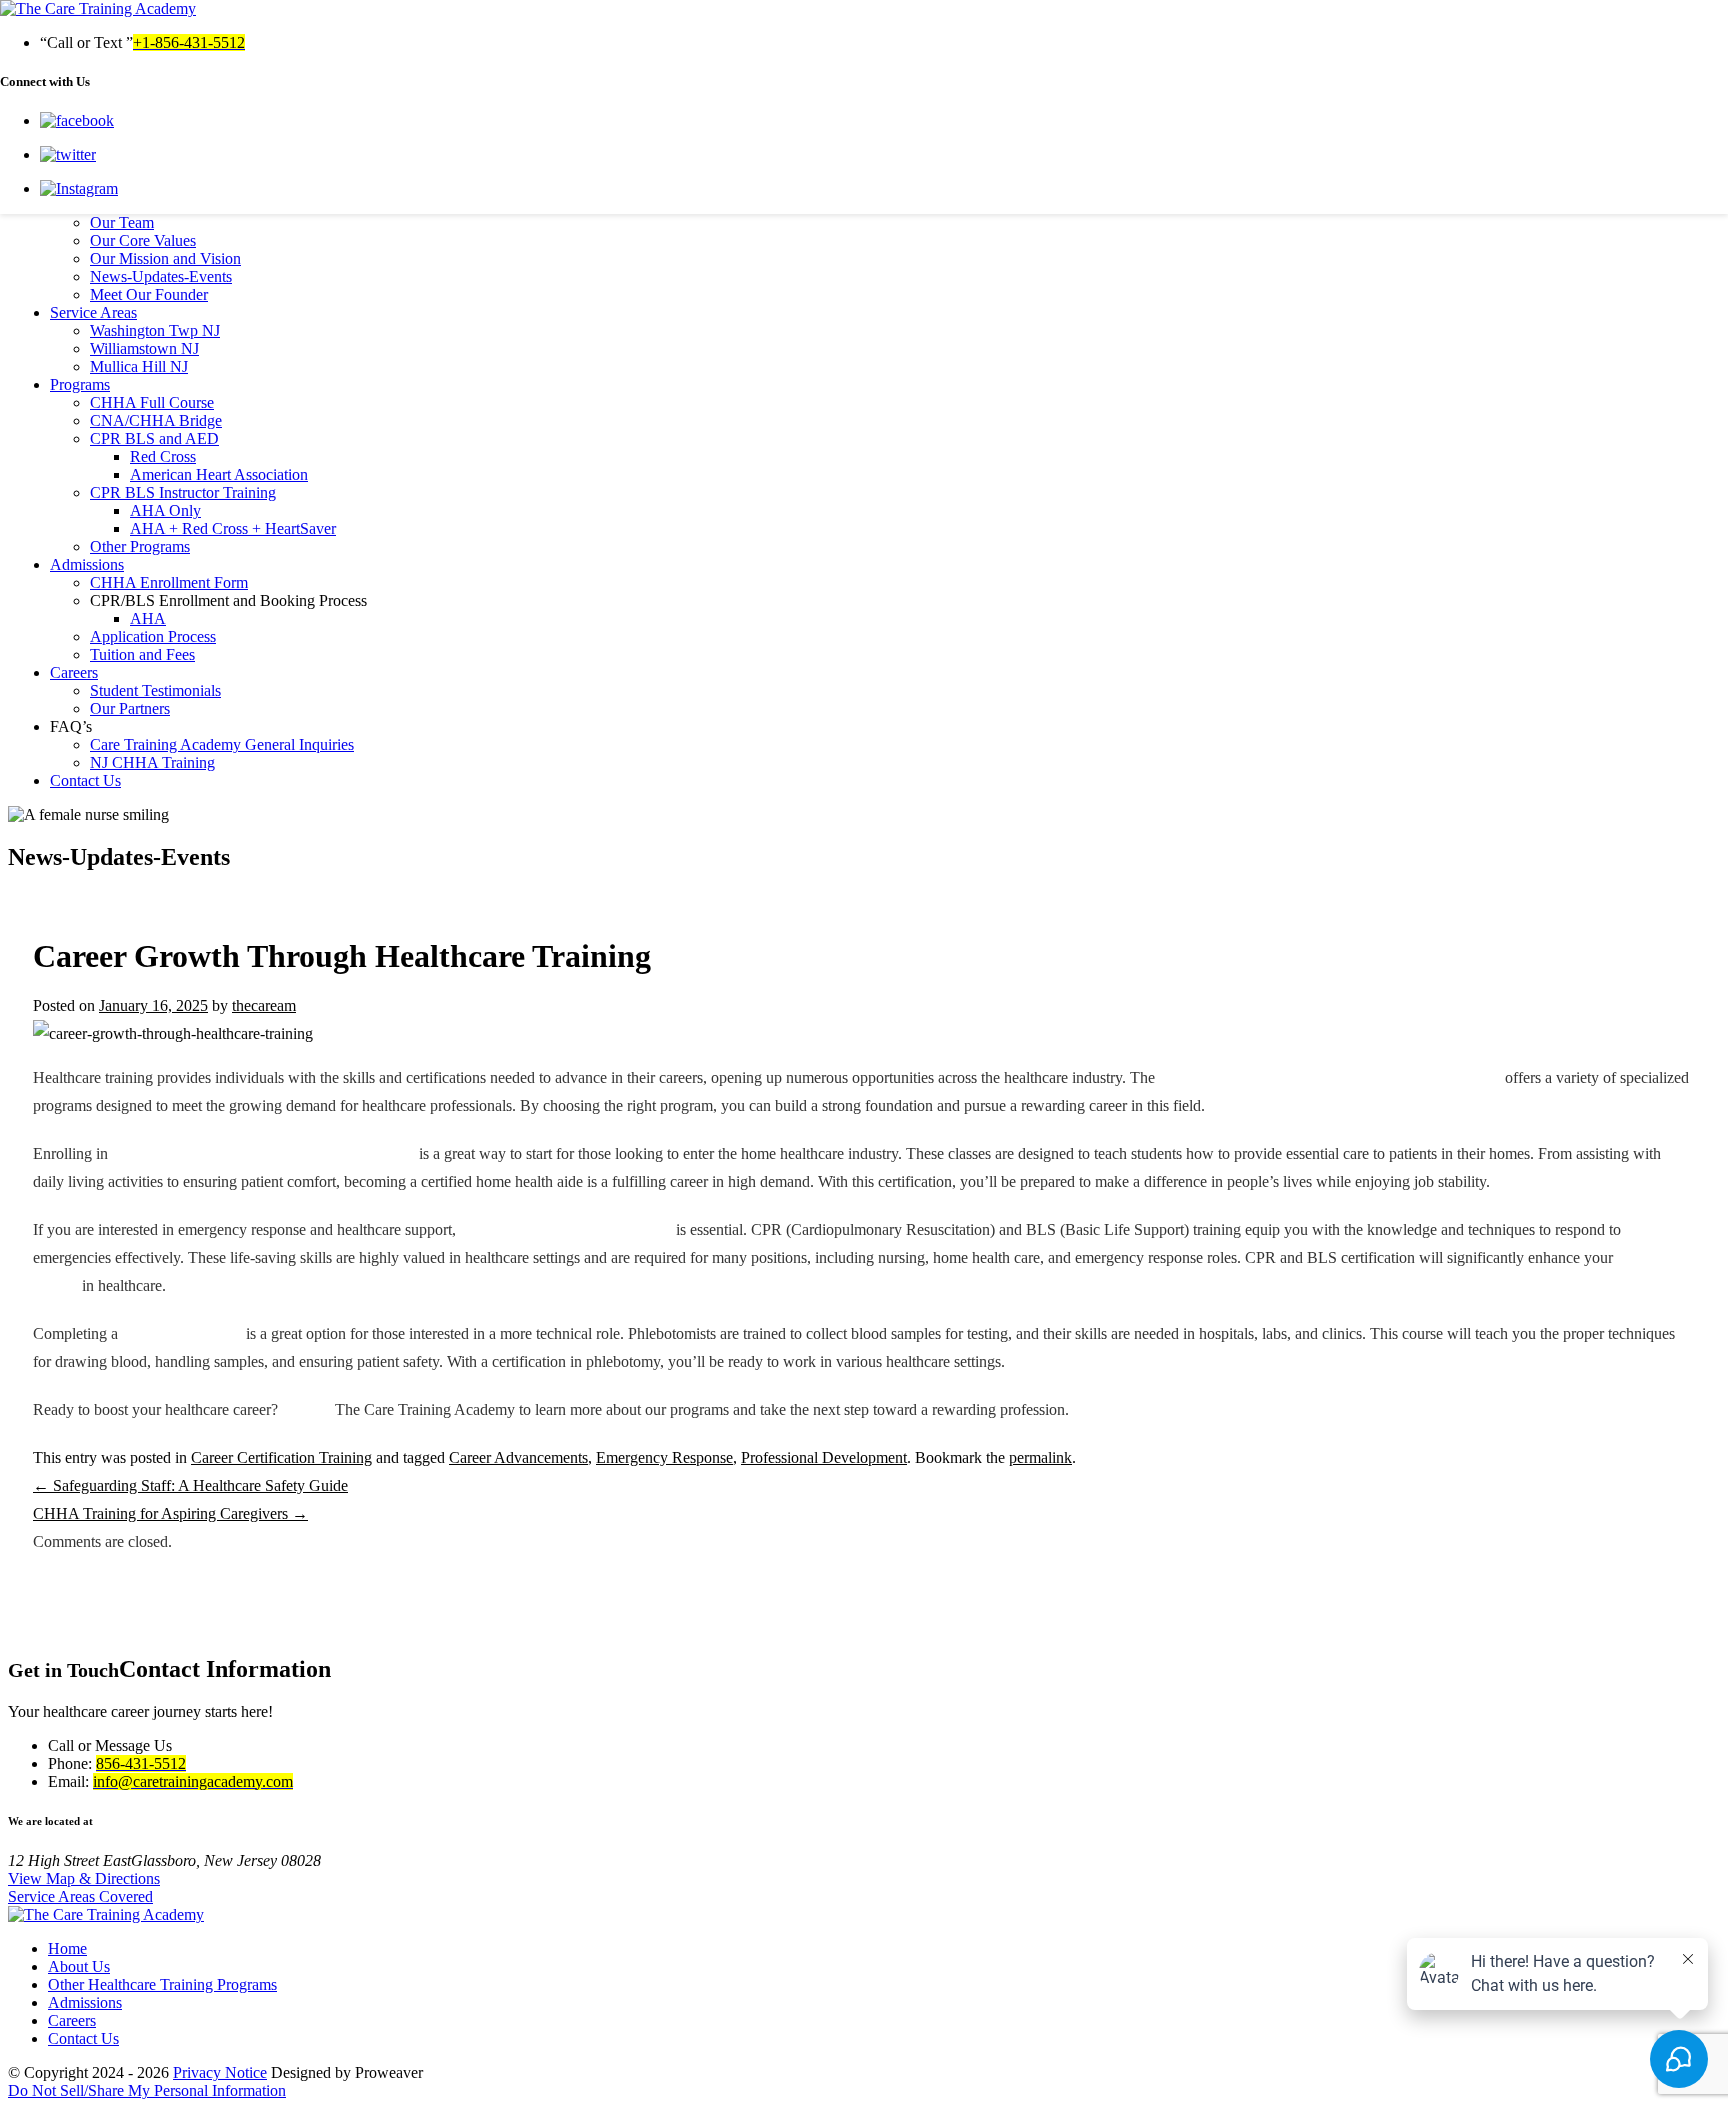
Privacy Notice (220, 2072)
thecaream (264, 1005)
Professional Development (824, 1457)
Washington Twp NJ (155, 330)
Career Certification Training (281, 1457)
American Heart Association (219, 474)
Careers (74, 672)
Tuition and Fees (142, 654)
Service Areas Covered (80, 1896)
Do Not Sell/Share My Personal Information (147, 2090)
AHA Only (165, 510)
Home (67, 1948)
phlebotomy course (182, 1333)
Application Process (153, 636)
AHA (148, 618)
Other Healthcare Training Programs (162, 1984)
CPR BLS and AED (154, 438)
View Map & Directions (84, 1878)
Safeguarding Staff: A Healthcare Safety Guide (190, 1485)
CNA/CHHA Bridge (156, 420)
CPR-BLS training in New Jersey (566, 1229)
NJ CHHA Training (152, 762)
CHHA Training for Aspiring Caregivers (170, 1513)
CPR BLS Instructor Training (183, 492)
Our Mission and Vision (165, 258)
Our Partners (130, 708)
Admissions (87, 564)
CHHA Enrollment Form (169, 582)
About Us (79, 1966)
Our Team (122, 222)
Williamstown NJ (144, 348)
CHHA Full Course (152, 402)
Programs (80, 384)
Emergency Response (664, 1457)
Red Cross (163, 456)
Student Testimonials (155, 690)
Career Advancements (518, 1457)
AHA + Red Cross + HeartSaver (233, 528)
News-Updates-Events (161, 276)
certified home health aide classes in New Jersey (263, 1153)
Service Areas (93, 312)
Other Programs (140, 546)
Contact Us (85, 780)
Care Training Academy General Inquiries (222, 744)
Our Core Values (143, 240)
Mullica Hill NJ (139, 366)
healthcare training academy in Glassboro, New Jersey (1330, 1077)
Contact (306, 1409)
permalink (1040, 1457)
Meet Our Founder (149, 294)
